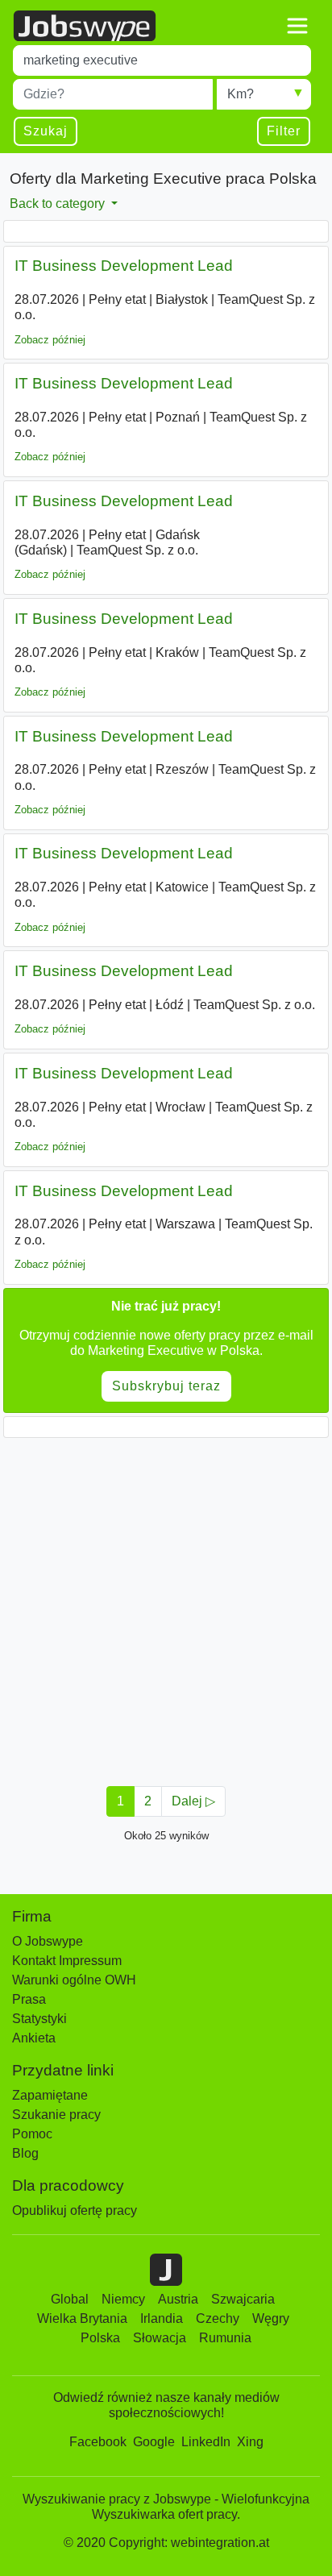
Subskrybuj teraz (166, 1386)
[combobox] (162, 60)
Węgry (271, 2318)
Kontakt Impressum (67, 1961)
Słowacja (160, 2338)
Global (70, 2299)
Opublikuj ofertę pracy (75, 2210)
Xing (250, 2442)
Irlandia (162, 2318)
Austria (178, 2299)
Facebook (98, 2442)
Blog (25, 2153)
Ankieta (34, 2038)
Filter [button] (284, 131)
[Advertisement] (166, 1607)
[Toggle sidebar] (297, 26)
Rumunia (225, 2338)
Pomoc (32, 2134)
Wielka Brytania (82, 2318)
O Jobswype (48, 1941)
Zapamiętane (50, 2095)
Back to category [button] (59, 204)
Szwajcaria (243, 2299)
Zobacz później (50, 340)
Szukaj (46, 131)
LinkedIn (206, 2442)
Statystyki (39, 2019)
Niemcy (123, 2299)
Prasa (29, 1999)
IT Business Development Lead (124, 266)
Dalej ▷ (193, 1801)
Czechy (218, 2318)
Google (154, 2442)
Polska (100, 2338)
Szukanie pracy (56, 2115)
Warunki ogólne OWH (74, 1980)
